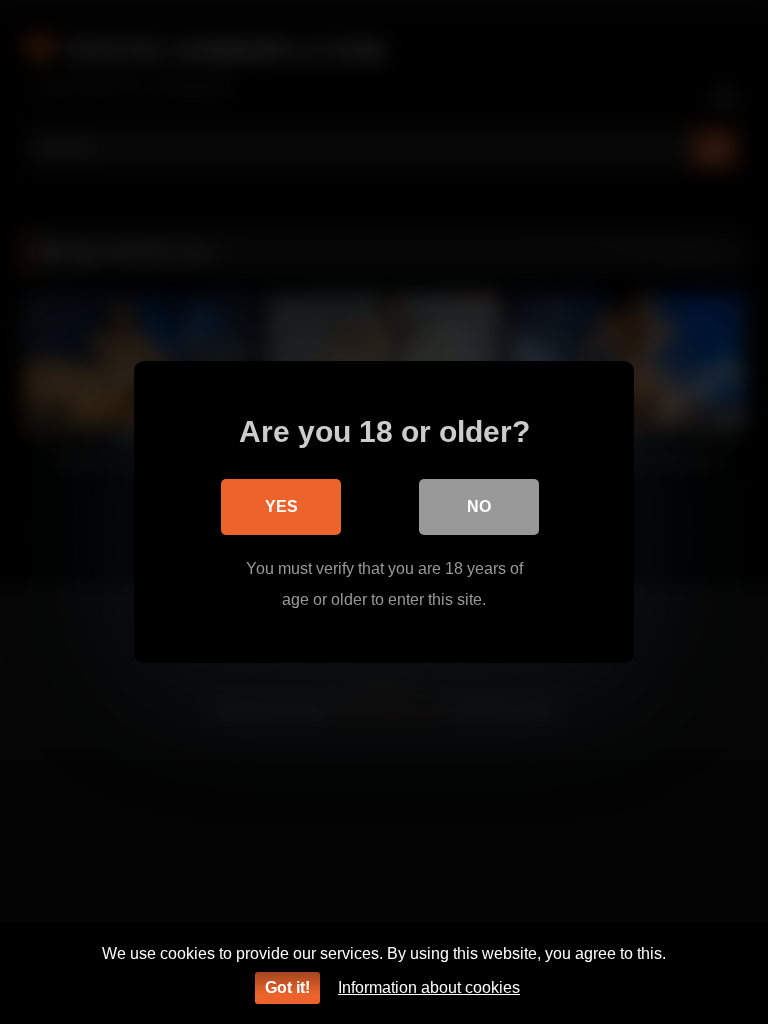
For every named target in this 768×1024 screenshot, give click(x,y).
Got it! (287, 987)
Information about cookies (429, 987)
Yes (281, 506)
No (479, 506)
